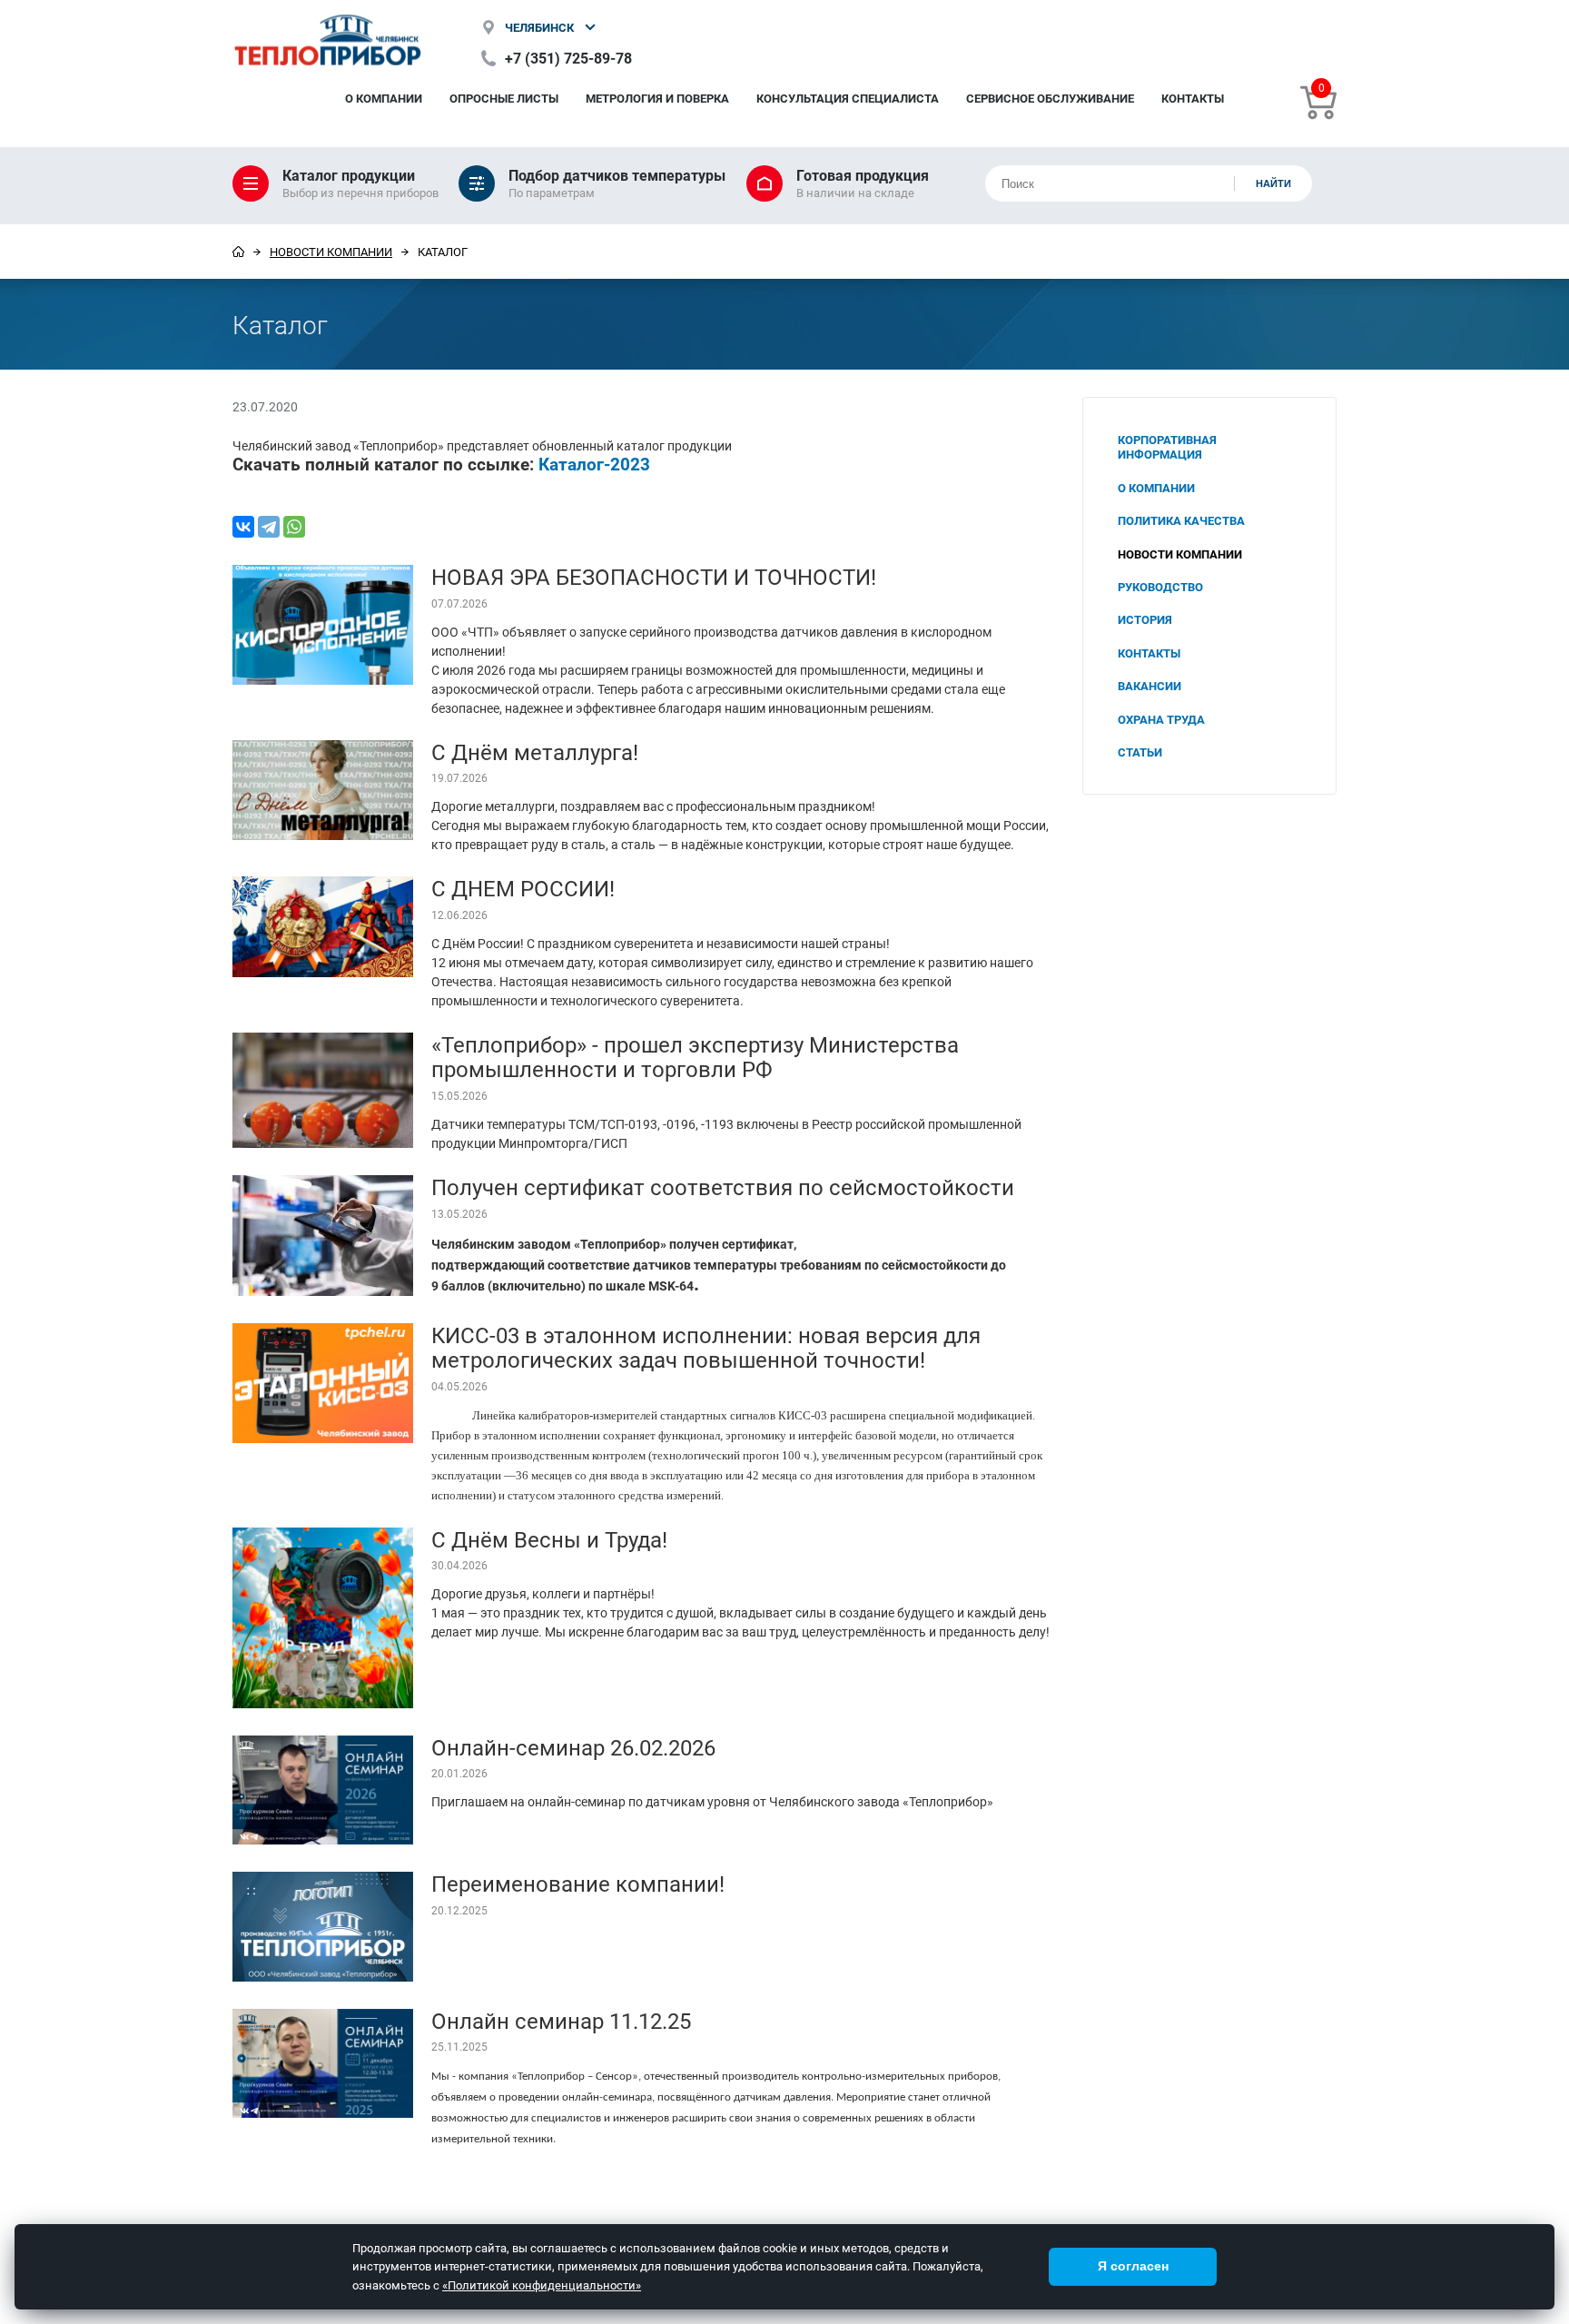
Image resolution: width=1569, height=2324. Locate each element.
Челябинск (539, 27)
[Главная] (238, 252)
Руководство (1160, 587)
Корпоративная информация (1167, 447)
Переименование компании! (578, 1884)
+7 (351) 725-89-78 (568, 58)
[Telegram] (269, 527)
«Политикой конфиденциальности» (542, 2285)
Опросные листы (504, 98)
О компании (384, 98)
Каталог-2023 (594, 464)
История (1145, 619)
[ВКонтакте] (243, 527)
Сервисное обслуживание (1050, 98)
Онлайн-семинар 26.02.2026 (573, 1747)
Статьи (1140, 752)
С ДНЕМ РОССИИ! (523, 888)
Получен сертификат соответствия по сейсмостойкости (723, 1187)
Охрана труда (1161, 719)
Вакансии (1150, 686)
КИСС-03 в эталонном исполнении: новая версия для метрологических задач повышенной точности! (706, 1348)
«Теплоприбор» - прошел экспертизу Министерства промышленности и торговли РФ (695, 1057)
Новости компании (331, 252)
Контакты (1193, 98)
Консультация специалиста (848, 98)
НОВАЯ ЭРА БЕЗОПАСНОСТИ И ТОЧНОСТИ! (654, 577)
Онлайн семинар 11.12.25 (561, 2021)
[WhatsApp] (294, 527)
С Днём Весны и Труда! (549, 1539)
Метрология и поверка (657, 98)
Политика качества (1181, 520)
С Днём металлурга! (535, 752)
